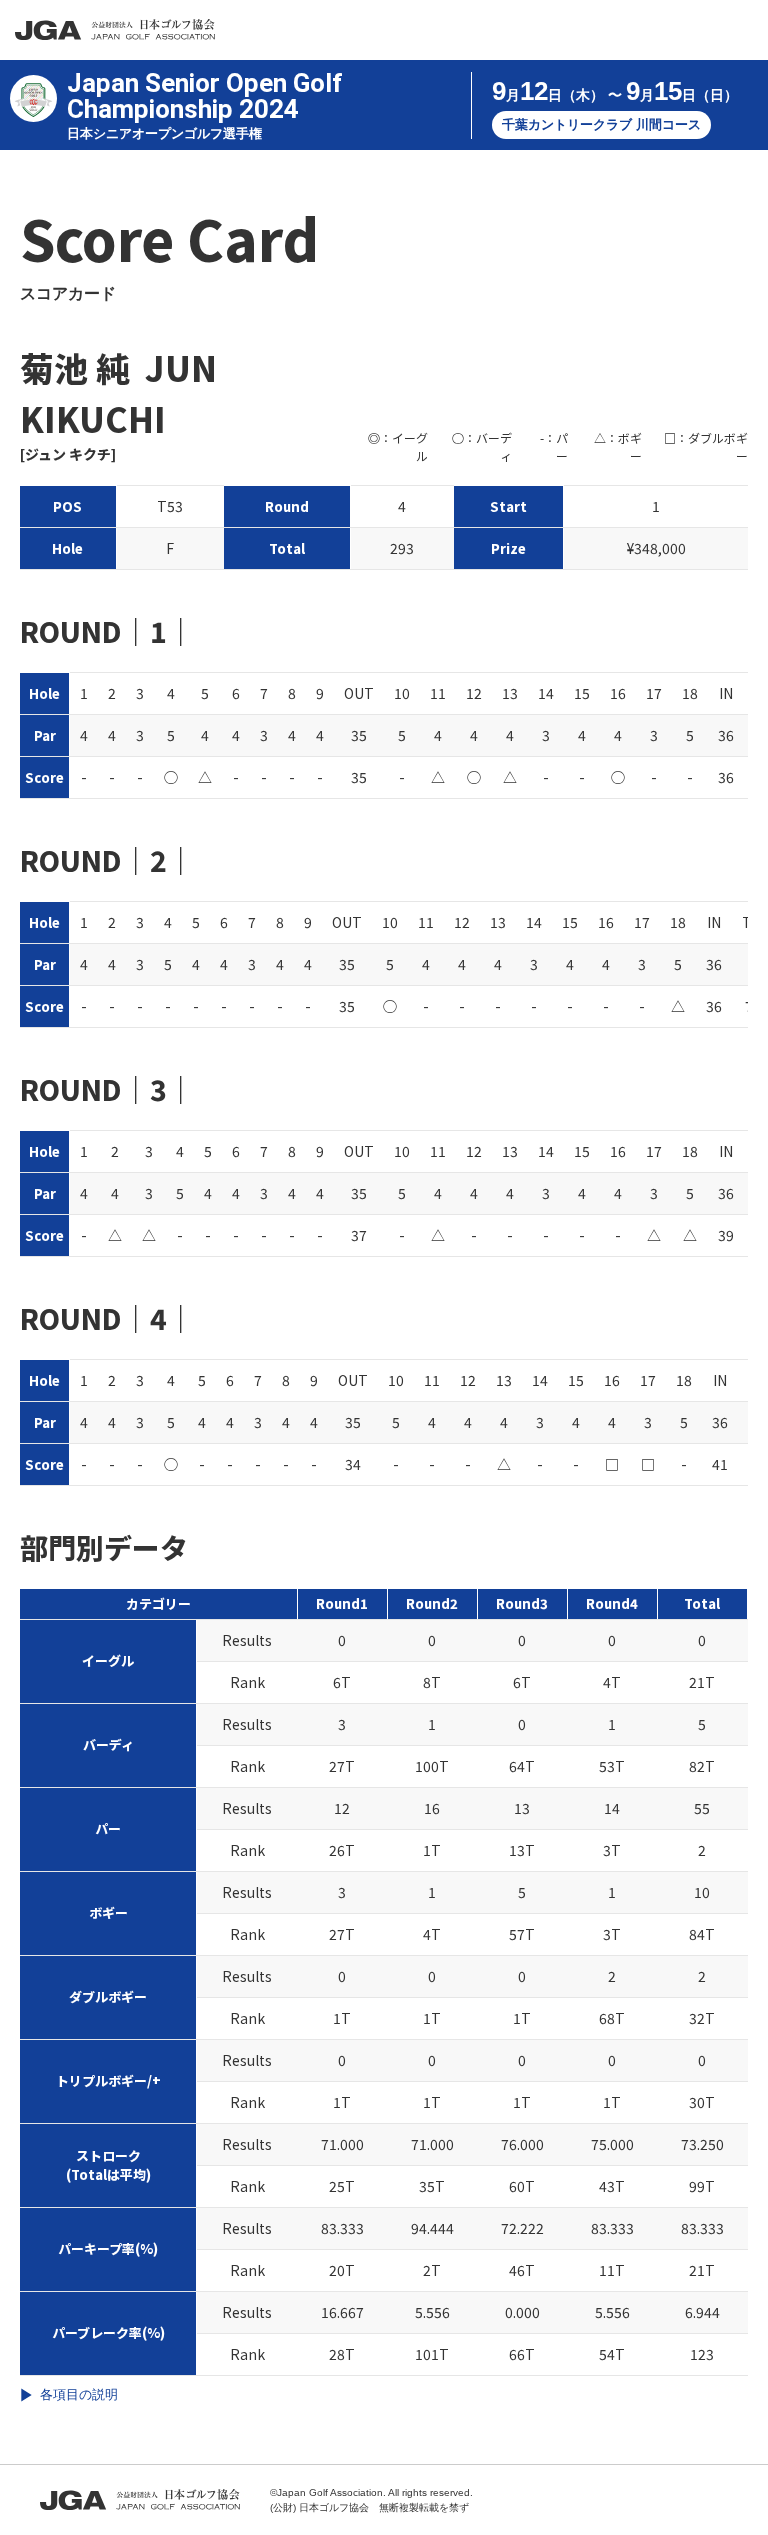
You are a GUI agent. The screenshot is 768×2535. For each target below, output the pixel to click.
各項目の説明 (79, 2394)
